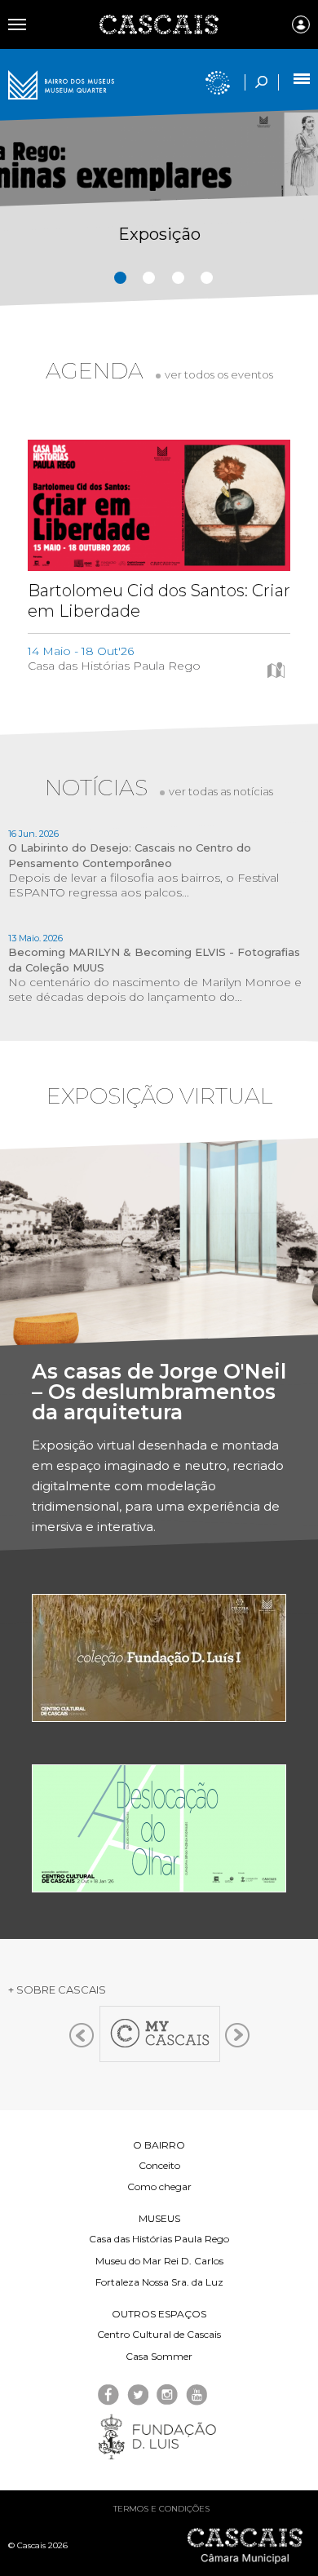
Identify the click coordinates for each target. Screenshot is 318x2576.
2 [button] (149, 278)
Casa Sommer (159, 2356)
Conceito (159, 2165)
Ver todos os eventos (219, 374)
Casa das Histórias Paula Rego (159, 2239)
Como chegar (159, 2187)
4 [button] (207, 278)
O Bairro (159, 2145)
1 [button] (120, 278)
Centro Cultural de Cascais (159, 2334)
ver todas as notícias (221, 791)
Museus (159, 2218)
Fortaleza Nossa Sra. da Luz (159, 2282)
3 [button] (178, 278)
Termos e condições (161, 2509)
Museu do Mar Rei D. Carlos (159, 2261)
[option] (159, 226)
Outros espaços (159, 2314)
